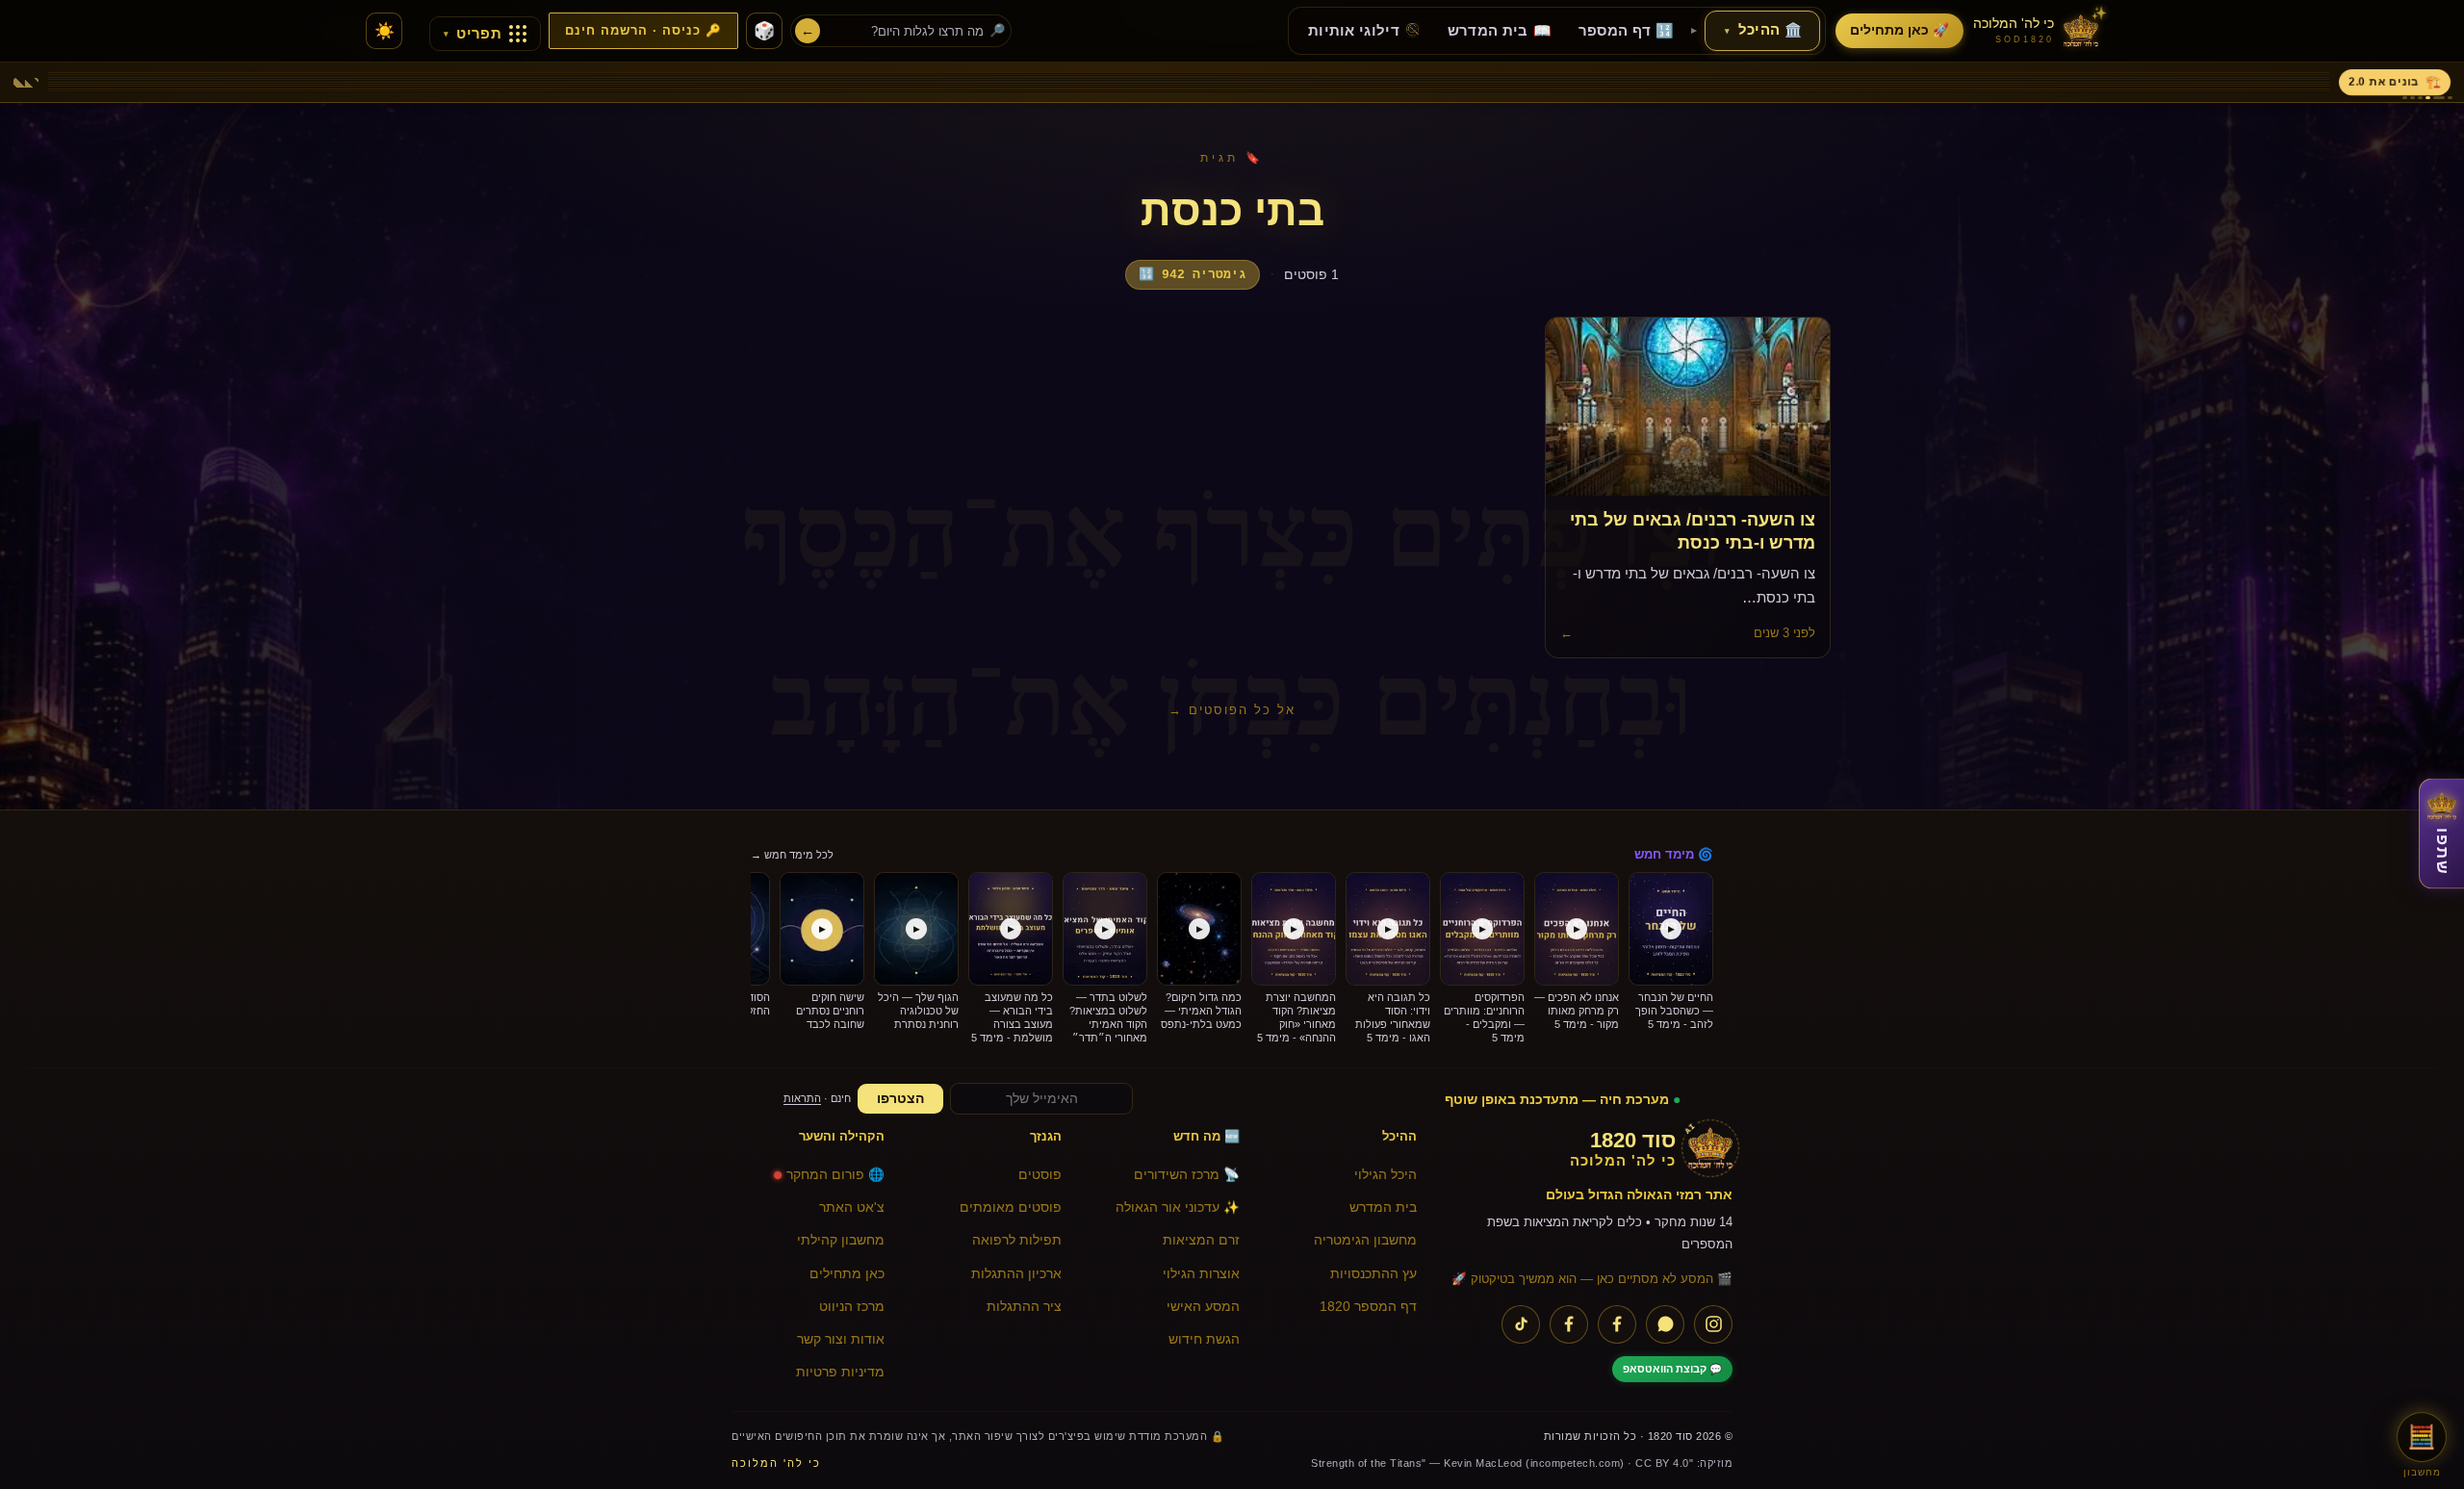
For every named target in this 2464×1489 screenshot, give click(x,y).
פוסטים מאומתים (1011, 1207)
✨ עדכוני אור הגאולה (1178, 1207)
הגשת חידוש (1204, 1339)
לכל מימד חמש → (792, 855)
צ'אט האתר (852, 1207)
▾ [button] (1727, 31)
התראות (802, 1098)
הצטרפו (900, 1099)
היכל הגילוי (1386, 1175)
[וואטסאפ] (1665, 1324)
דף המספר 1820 (1368, 1307)
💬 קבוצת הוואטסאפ (1672, 1369)
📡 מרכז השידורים (1187, 1175)
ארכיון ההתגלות (1016, 1274)
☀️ (385, 31)
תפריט (473, 34)
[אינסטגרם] (1713, 1324)
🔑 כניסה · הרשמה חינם (643, 31)
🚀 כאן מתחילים (1899, 30)
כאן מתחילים (847, 1274)
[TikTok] (1521, 1324)
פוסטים (1040, 1175)
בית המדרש (1383, 1207)
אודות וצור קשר (841, 1339)
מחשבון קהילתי (841, 1240)
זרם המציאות (1201, 1240)
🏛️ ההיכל (1763, 30)
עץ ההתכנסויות (1373, 1274)
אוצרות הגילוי (1201, 1274)
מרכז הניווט (852, 1307)
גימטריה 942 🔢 (1193, 275)
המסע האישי (1203, 1307)
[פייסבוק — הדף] (1617, 1324)
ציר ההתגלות (1024, 1307)
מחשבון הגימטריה (1365, 1240)
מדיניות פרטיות (840, 1372)
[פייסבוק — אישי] (1569, 1324)
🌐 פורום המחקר (835, 1175)
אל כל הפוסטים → (1232, 710)
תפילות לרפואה (1017, 1240)
